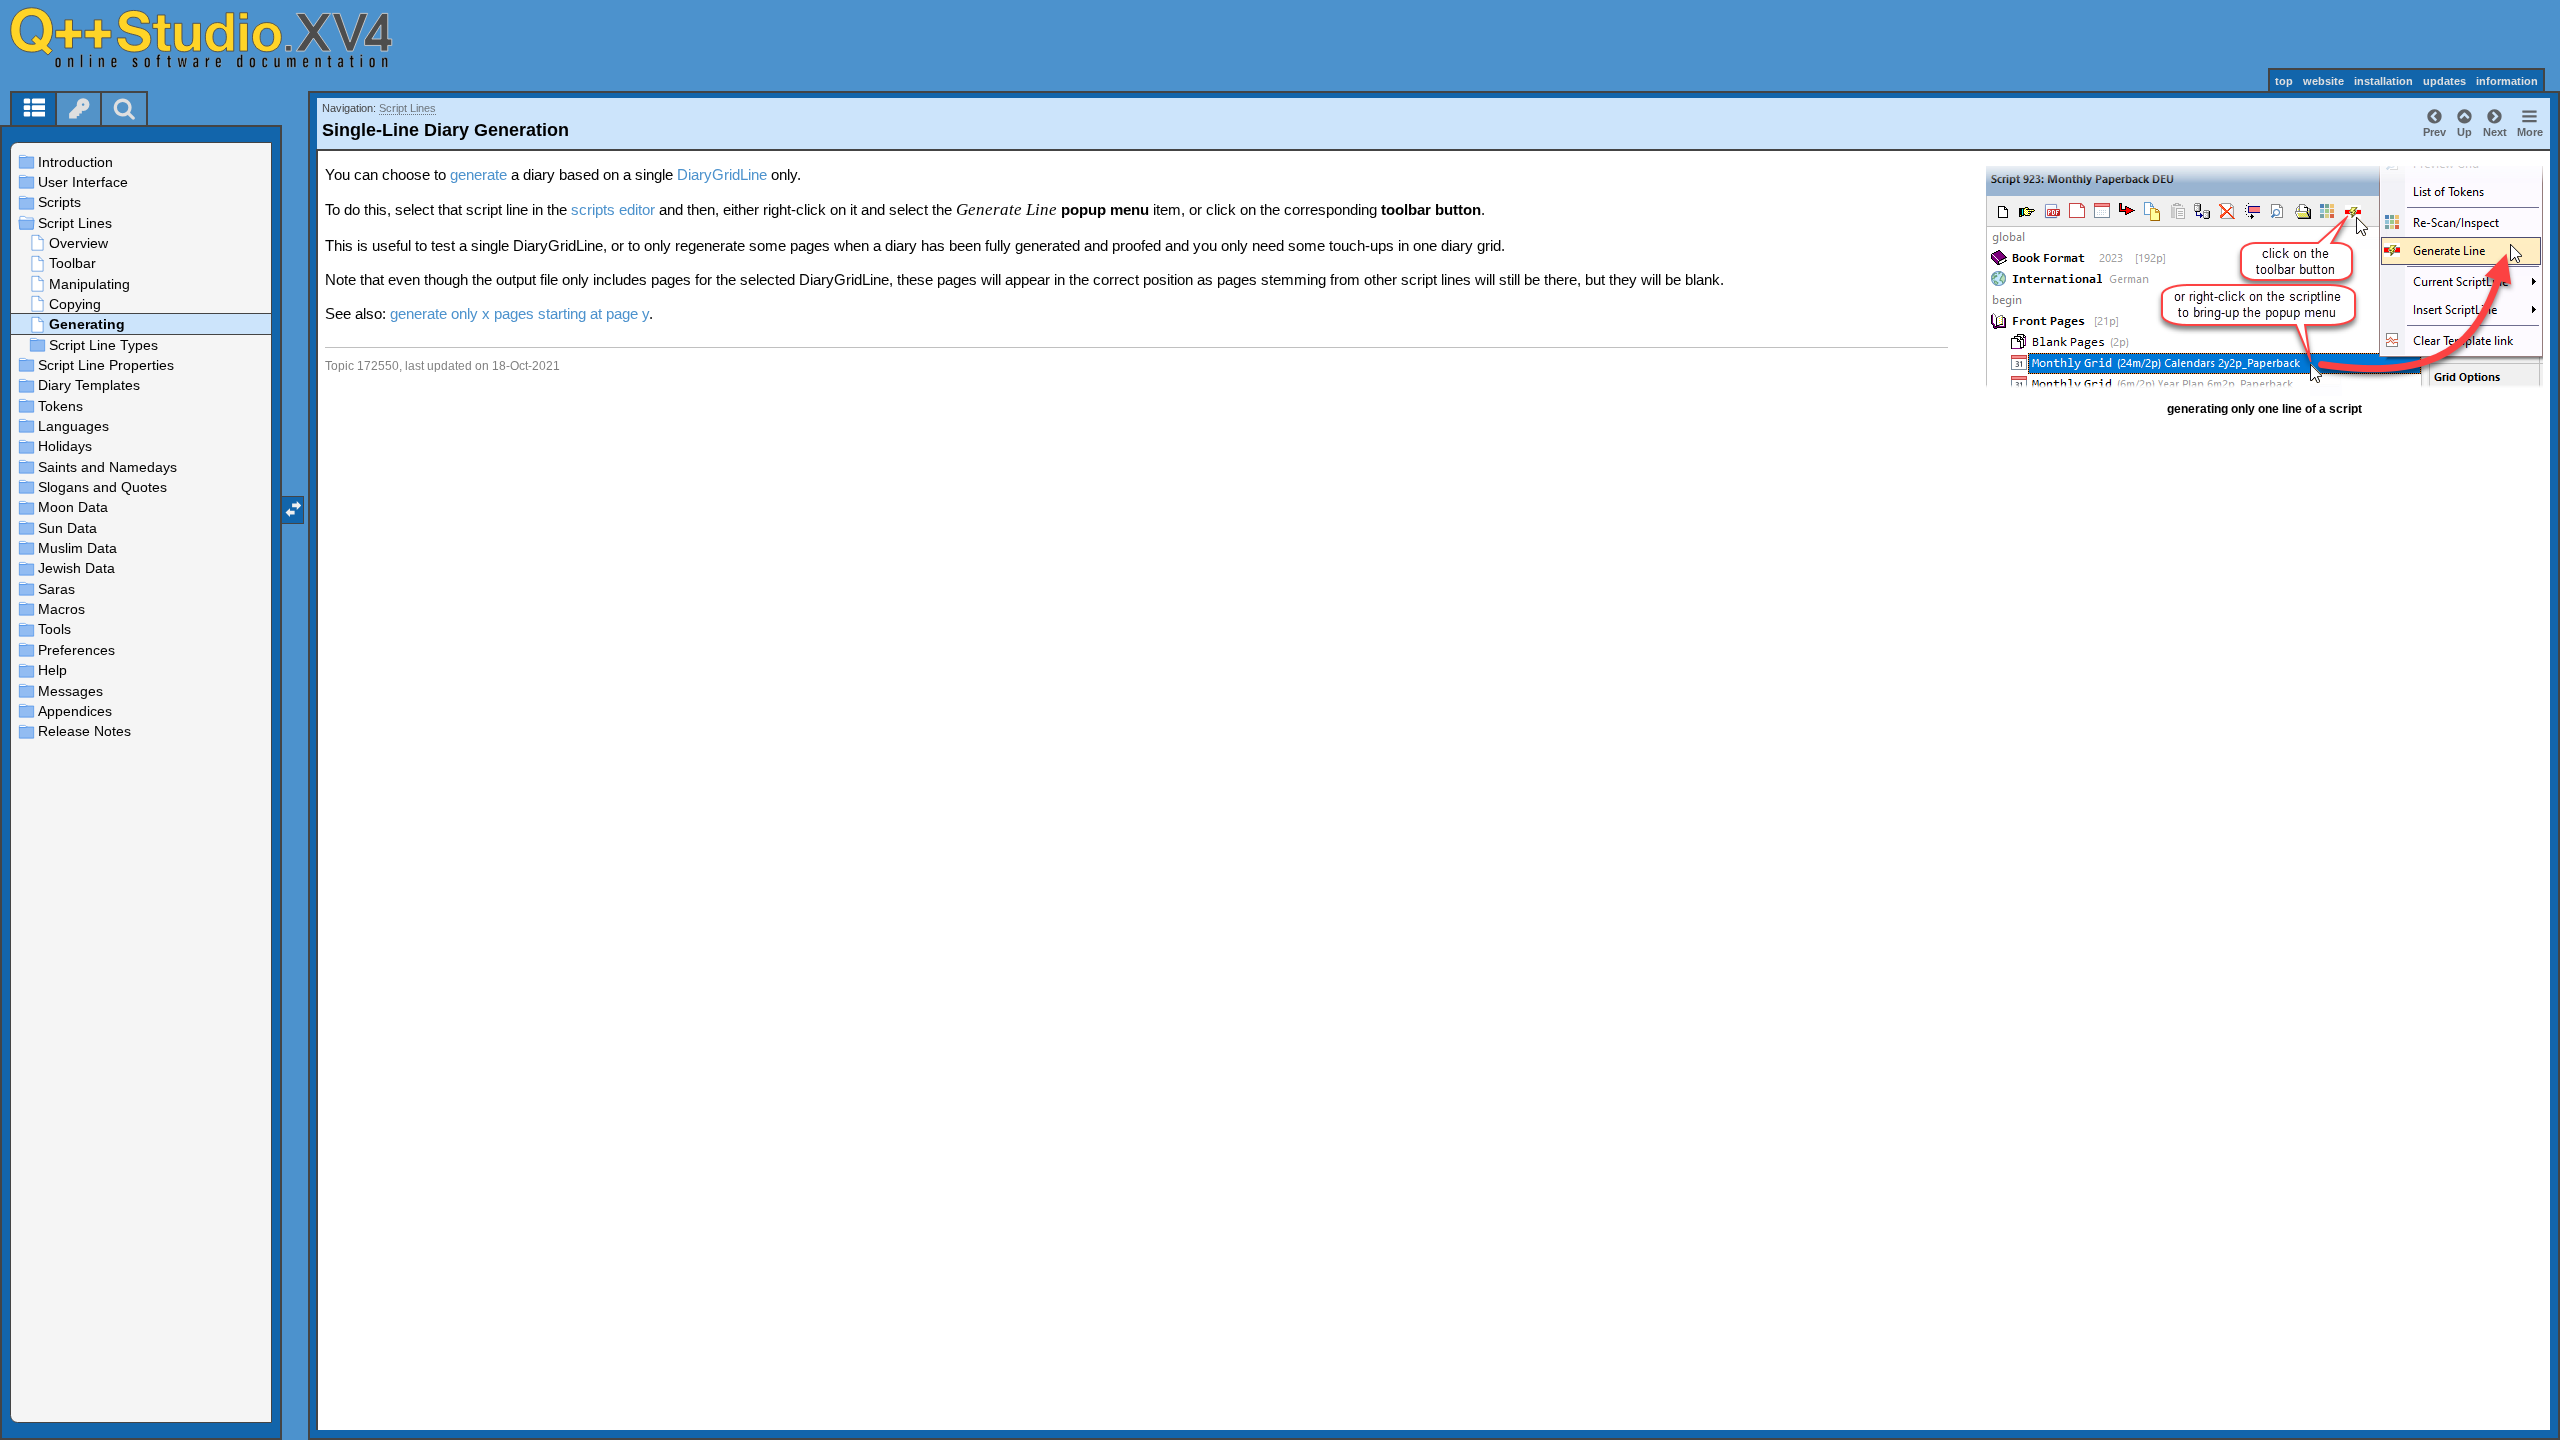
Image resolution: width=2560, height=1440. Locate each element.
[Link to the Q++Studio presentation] (221, 37)
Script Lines (407, 108)
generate (478, 174)
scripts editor (613, 209)
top (2284, 81)
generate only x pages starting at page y (519, 313)
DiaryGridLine (722, 174)
